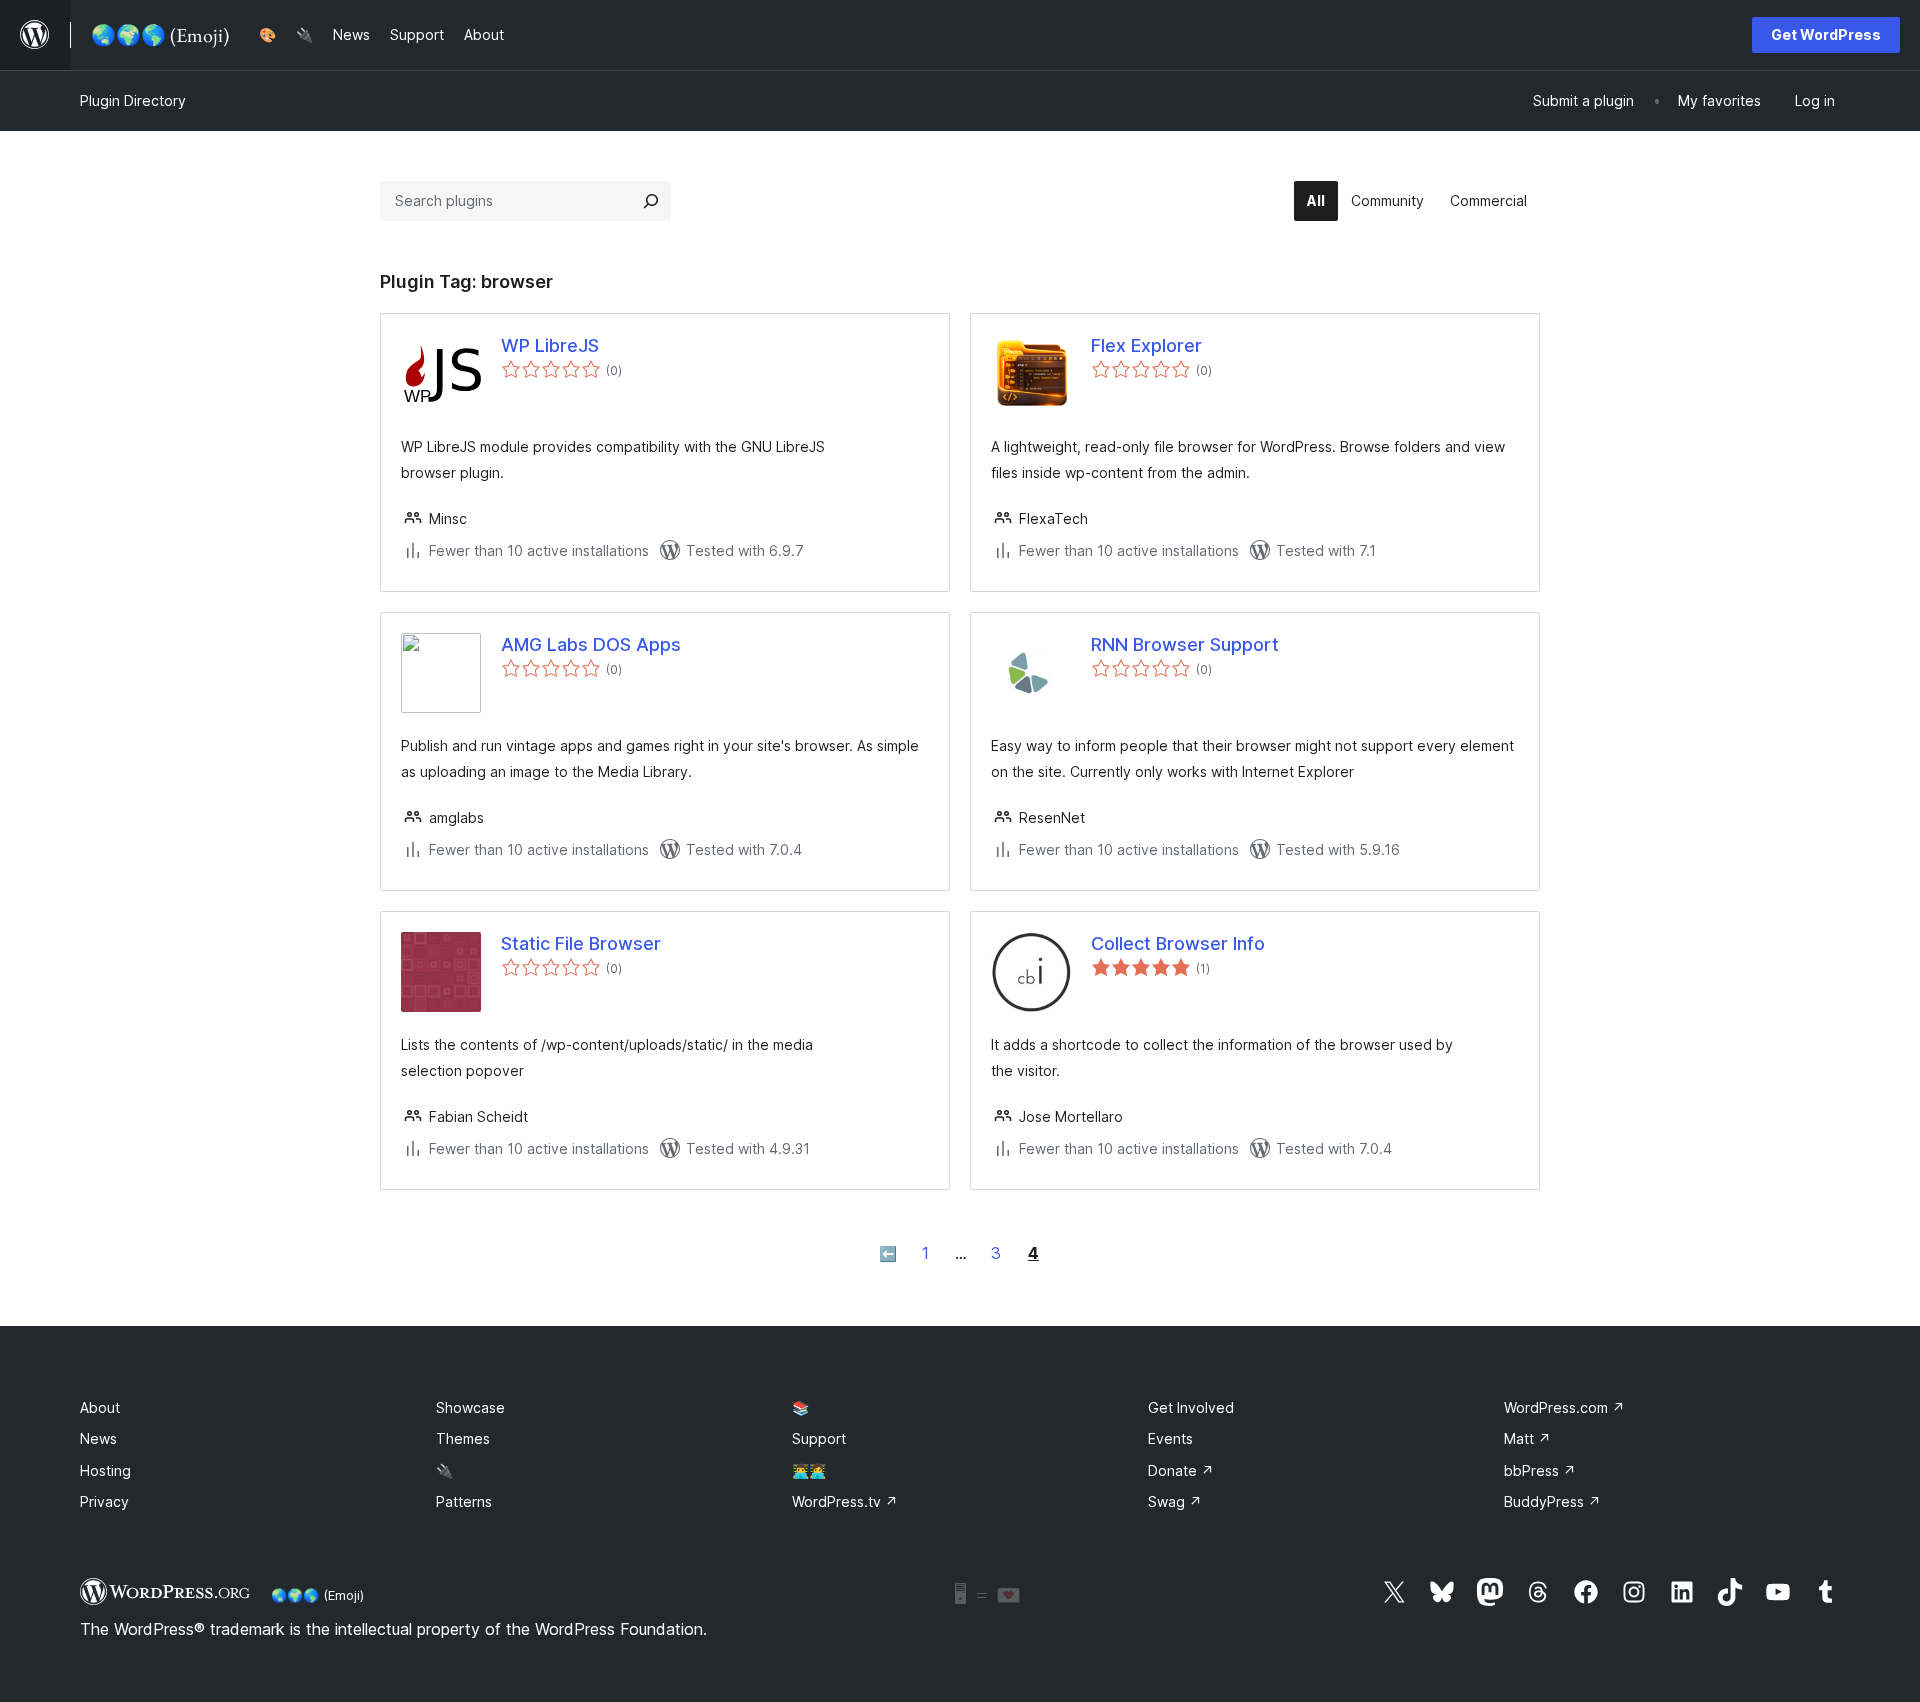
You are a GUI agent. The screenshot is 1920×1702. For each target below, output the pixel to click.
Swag (1175, 1501)
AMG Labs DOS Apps (591, 644)
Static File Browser (581, 943)
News (98, 1438)
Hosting (105, 1470)
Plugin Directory (133, 100)
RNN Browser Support (1185, 644)
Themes (463, 1438)
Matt (1527, 1438)
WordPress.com (1564, 1407)
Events (1170, 1438)
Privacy (104, 1501)
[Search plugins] (651, 201)
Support (819, 1438)
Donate (1181, 1470)
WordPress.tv (845, 1501)
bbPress (1540, 1470)
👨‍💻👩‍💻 (809, 1470)
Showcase (470, 1407)
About (100, 1407)
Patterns (464, 1501)
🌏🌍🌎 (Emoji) (317, 1595)
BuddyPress (1552, 1501)
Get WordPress (1826, 34)
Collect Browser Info (1178, 943)
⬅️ (888, 1253)
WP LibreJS (550, 345)
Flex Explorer (1146, 345)
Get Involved (1191, 1407)
